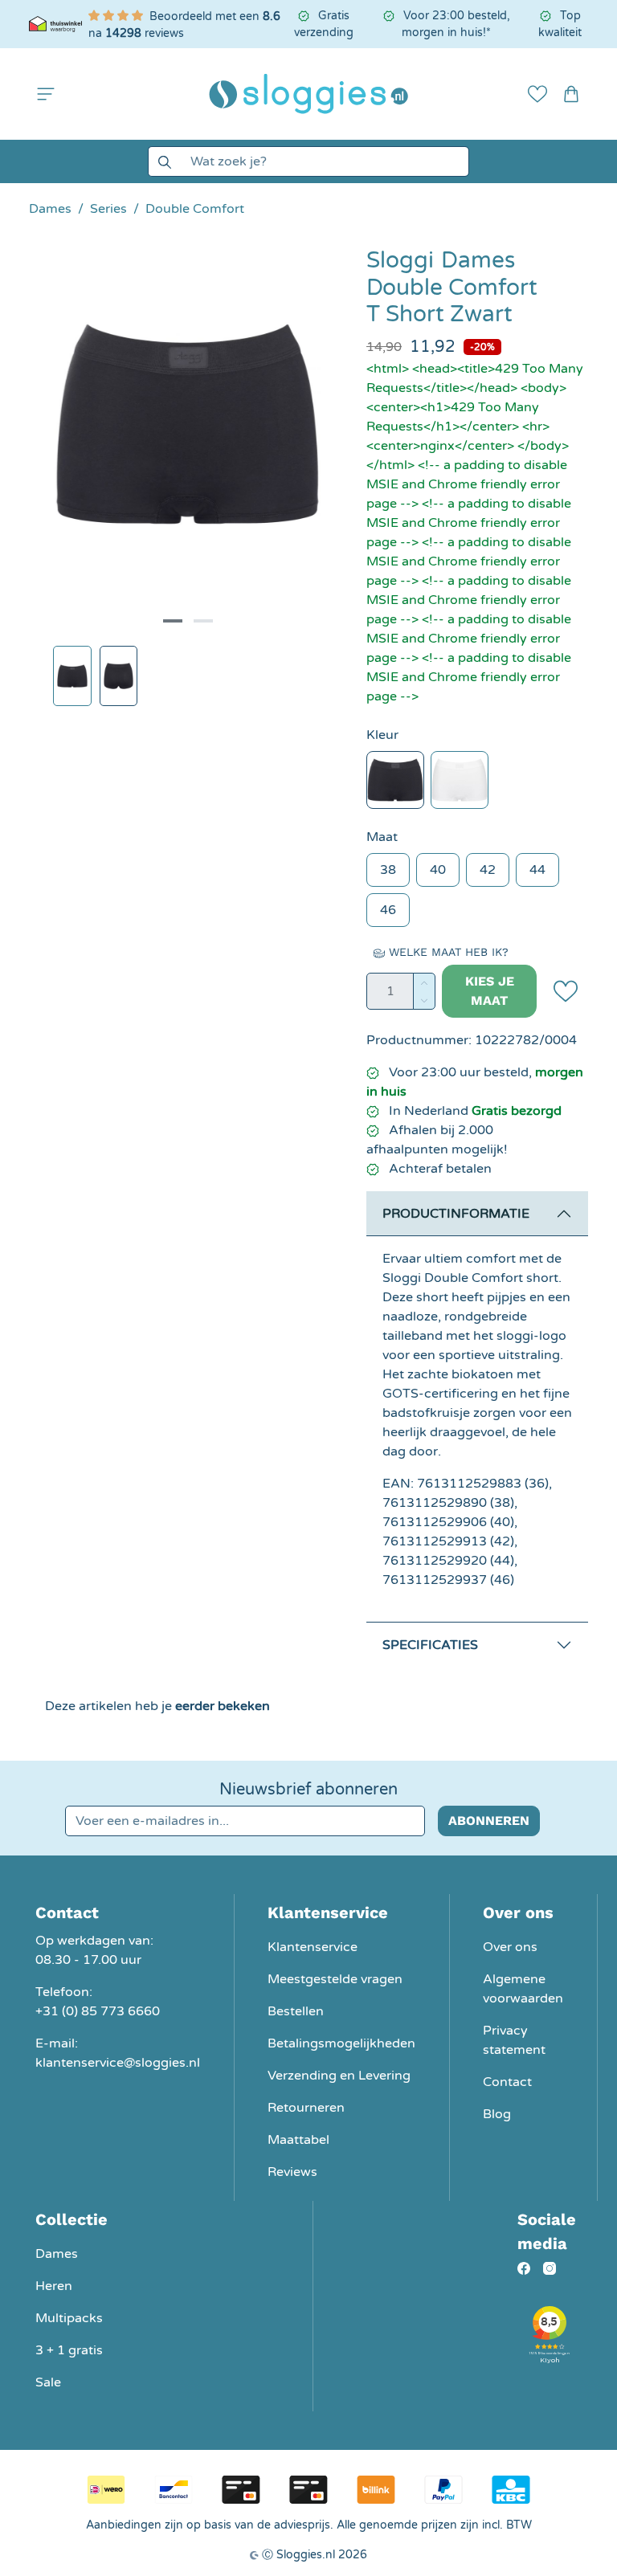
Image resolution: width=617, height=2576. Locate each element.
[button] (46, 94)
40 (438, 870)
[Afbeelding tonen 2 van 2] (203, 621)
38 (388, 870)
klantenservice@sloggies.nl (118, 2063)
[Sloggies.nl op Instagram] (550, 2268)
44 (537, 870)
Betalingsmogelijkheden (341, 2043)
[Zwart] (395, 780)
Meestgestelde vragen (335, 1979)
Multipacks (69, 2318)
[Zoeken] (164, 161)
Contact (507, 2082)
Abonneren (489, 1821)
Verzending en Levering (339, 2076)
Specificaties (430, 1645)
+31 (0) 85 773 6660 (98, 2011)
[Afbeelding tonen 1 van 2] (173, 621)
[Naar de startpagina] (308, 94)
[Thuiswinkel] (55, 24)
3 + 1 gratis (69, 2350)
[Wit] (460, 780)
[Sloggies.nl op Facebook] (524, 2268)
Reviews (292, 2172)
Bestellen (296, 2011)
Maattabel (298, 2140)
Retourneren (306, 2108)
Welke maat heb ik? (447, 952)
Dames (57, 2254)
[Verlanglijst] (537, 94)
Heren (54, 2286)
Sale (48, 2382)
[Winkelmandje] (571, 94)
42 (488, 870)
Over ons (510, 1947)
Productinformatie (456, 1214)
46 (388, 910)
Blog (497, 2114)
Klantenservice (313, 1947)
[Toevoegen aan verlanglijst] (566, 991)
